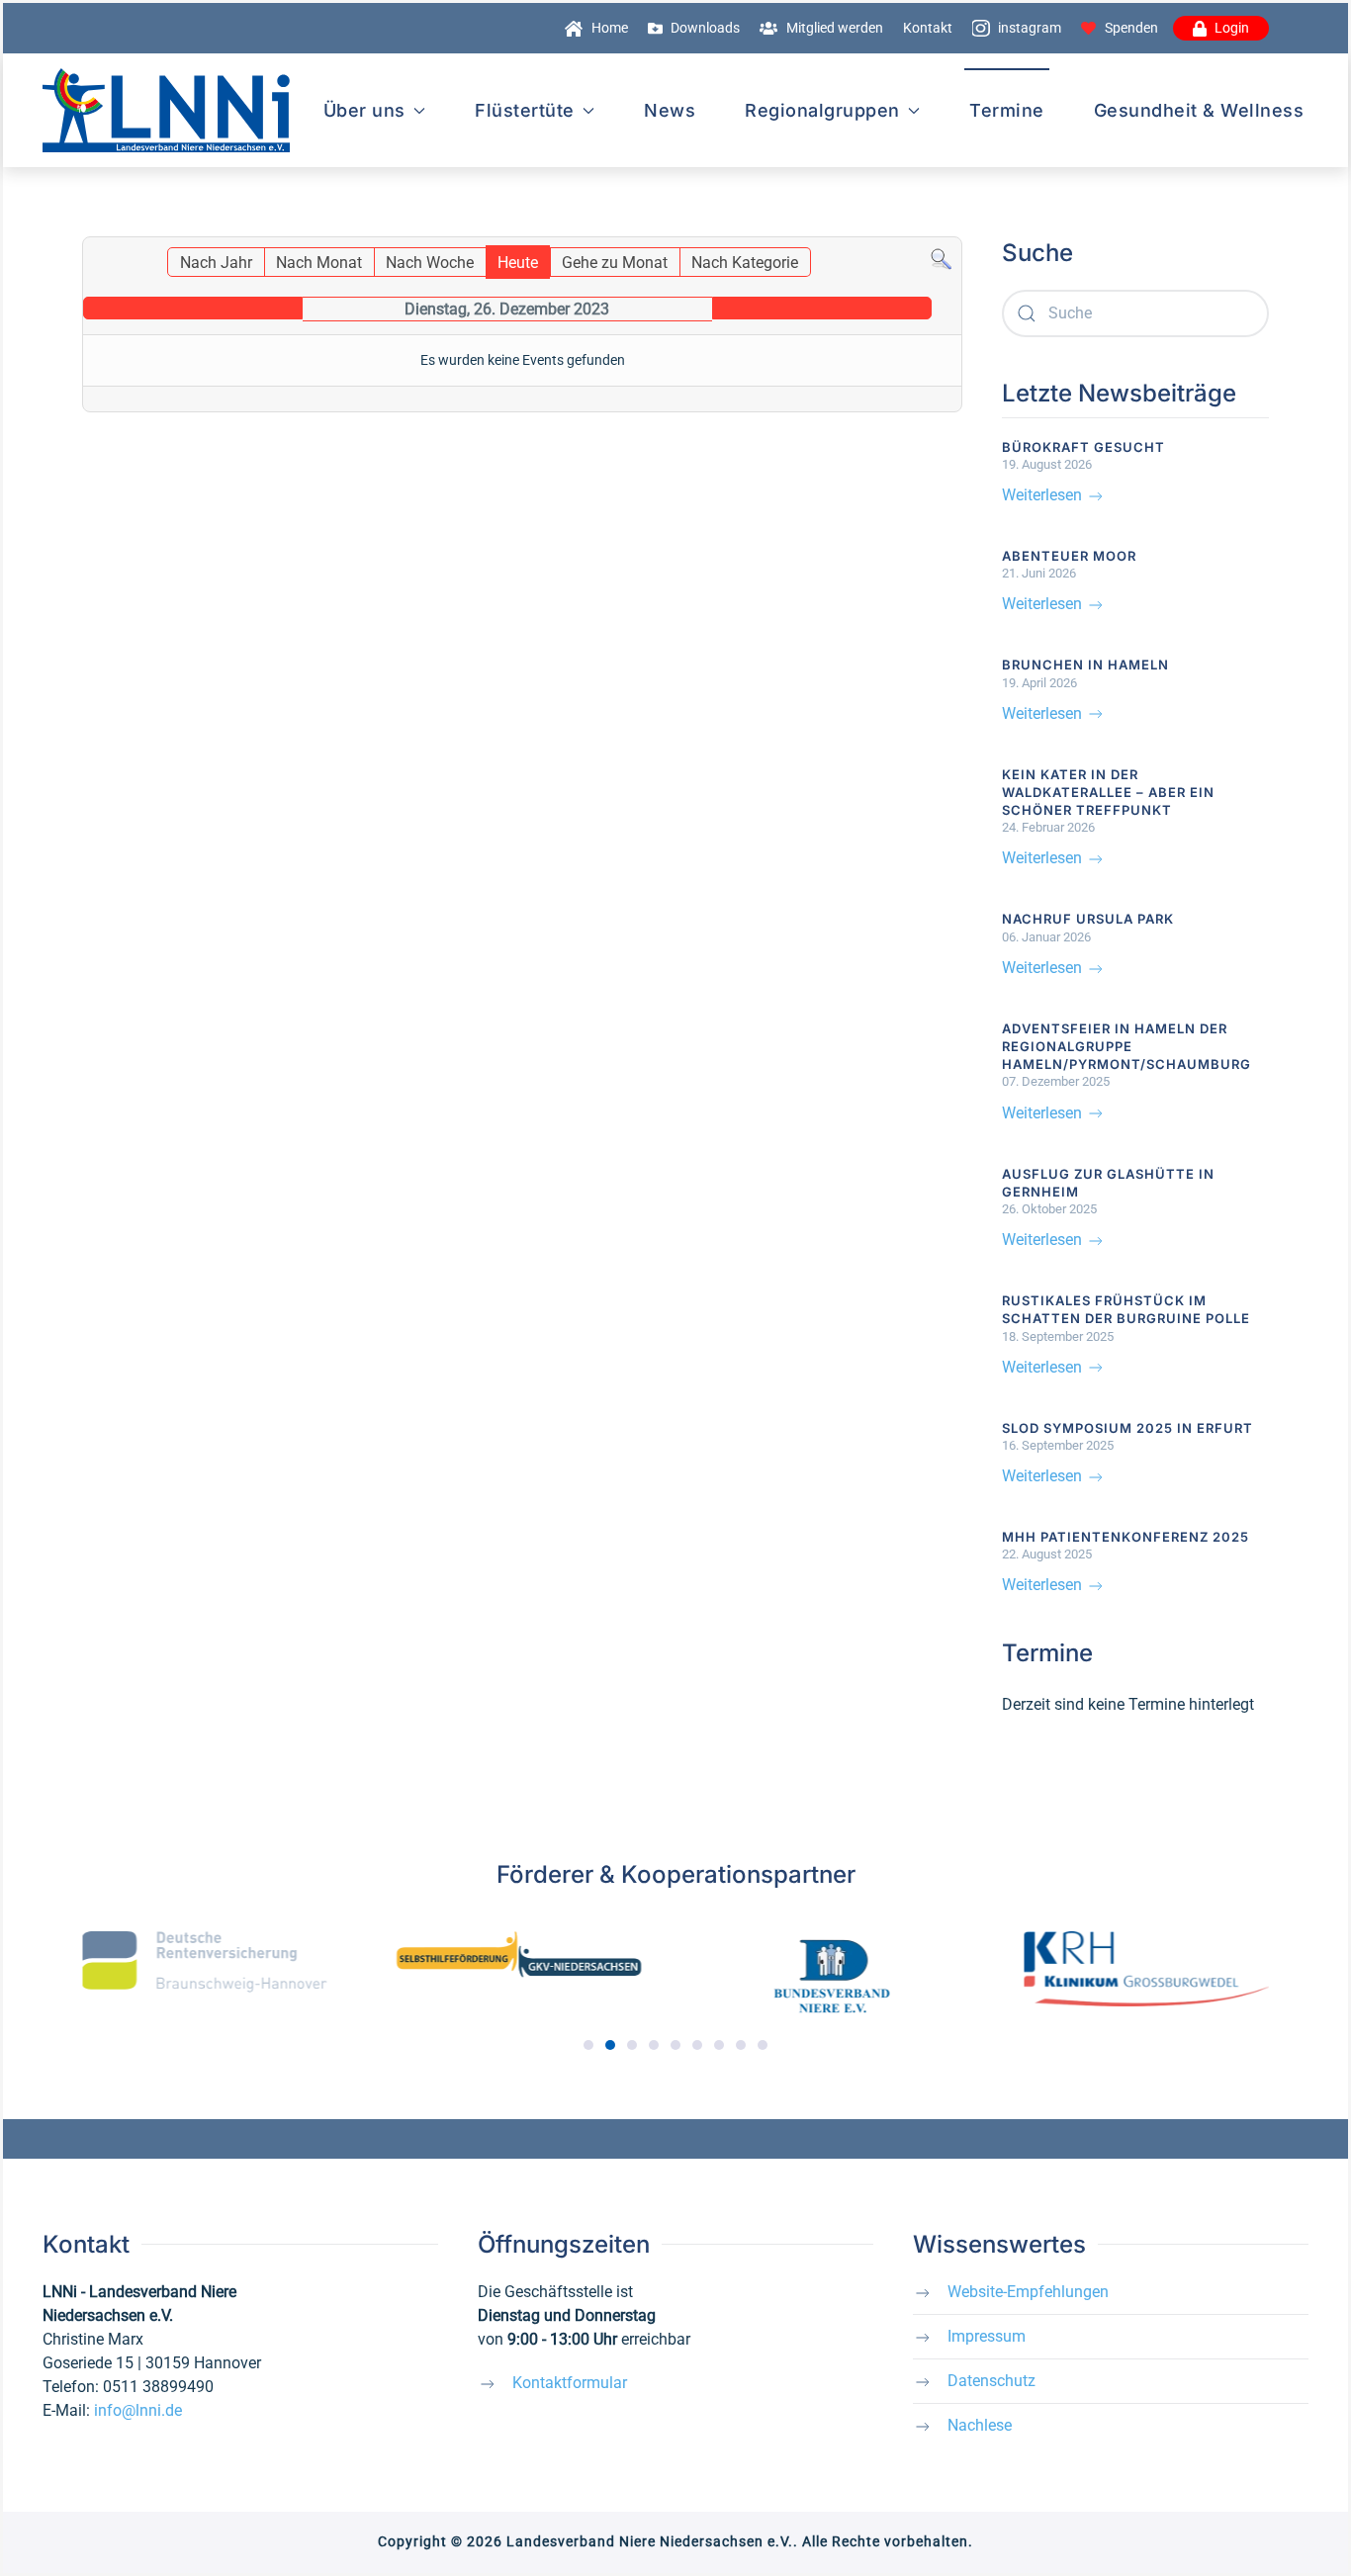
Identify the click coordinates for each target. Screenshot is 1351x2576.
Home (610, 28)
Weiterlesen (1044, 495)
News (670, 110)
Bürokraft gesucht (1083, 447)
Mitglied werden (835, 28)
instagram (1030, 28)
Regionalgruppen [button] (822, 110)
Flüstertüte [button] (525, 110)
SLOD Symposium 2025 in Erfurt (1127, 1428)
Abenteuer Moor (1069, 556)
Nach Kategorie (745, 263)
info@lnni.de (138, 2410)
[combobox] (1135, 313)
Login (1232, 28)
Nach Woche (430, 263)
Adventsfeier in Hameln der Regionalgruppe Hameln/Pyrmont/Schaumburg (1126, 1046)
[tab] (588, 2045)
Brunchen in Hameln (1085, 665)
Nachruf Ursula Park (1088, 919)
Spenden (1131, 28)
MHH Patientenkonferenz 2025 (1126, 1537)
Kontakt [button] (928, 28)
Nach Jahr (216, 263)
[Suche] (941, 259)
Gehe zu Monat (615, 263)
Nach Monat (319, 263)
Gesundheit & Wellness (1199, 110)
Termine (1007, 110)
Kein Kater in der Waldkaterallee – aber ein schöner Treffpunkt (1108, 792)
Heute (518, 263)
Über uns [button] (364, 110)
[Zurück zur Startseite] (166, 110)
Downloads (705, 28)
